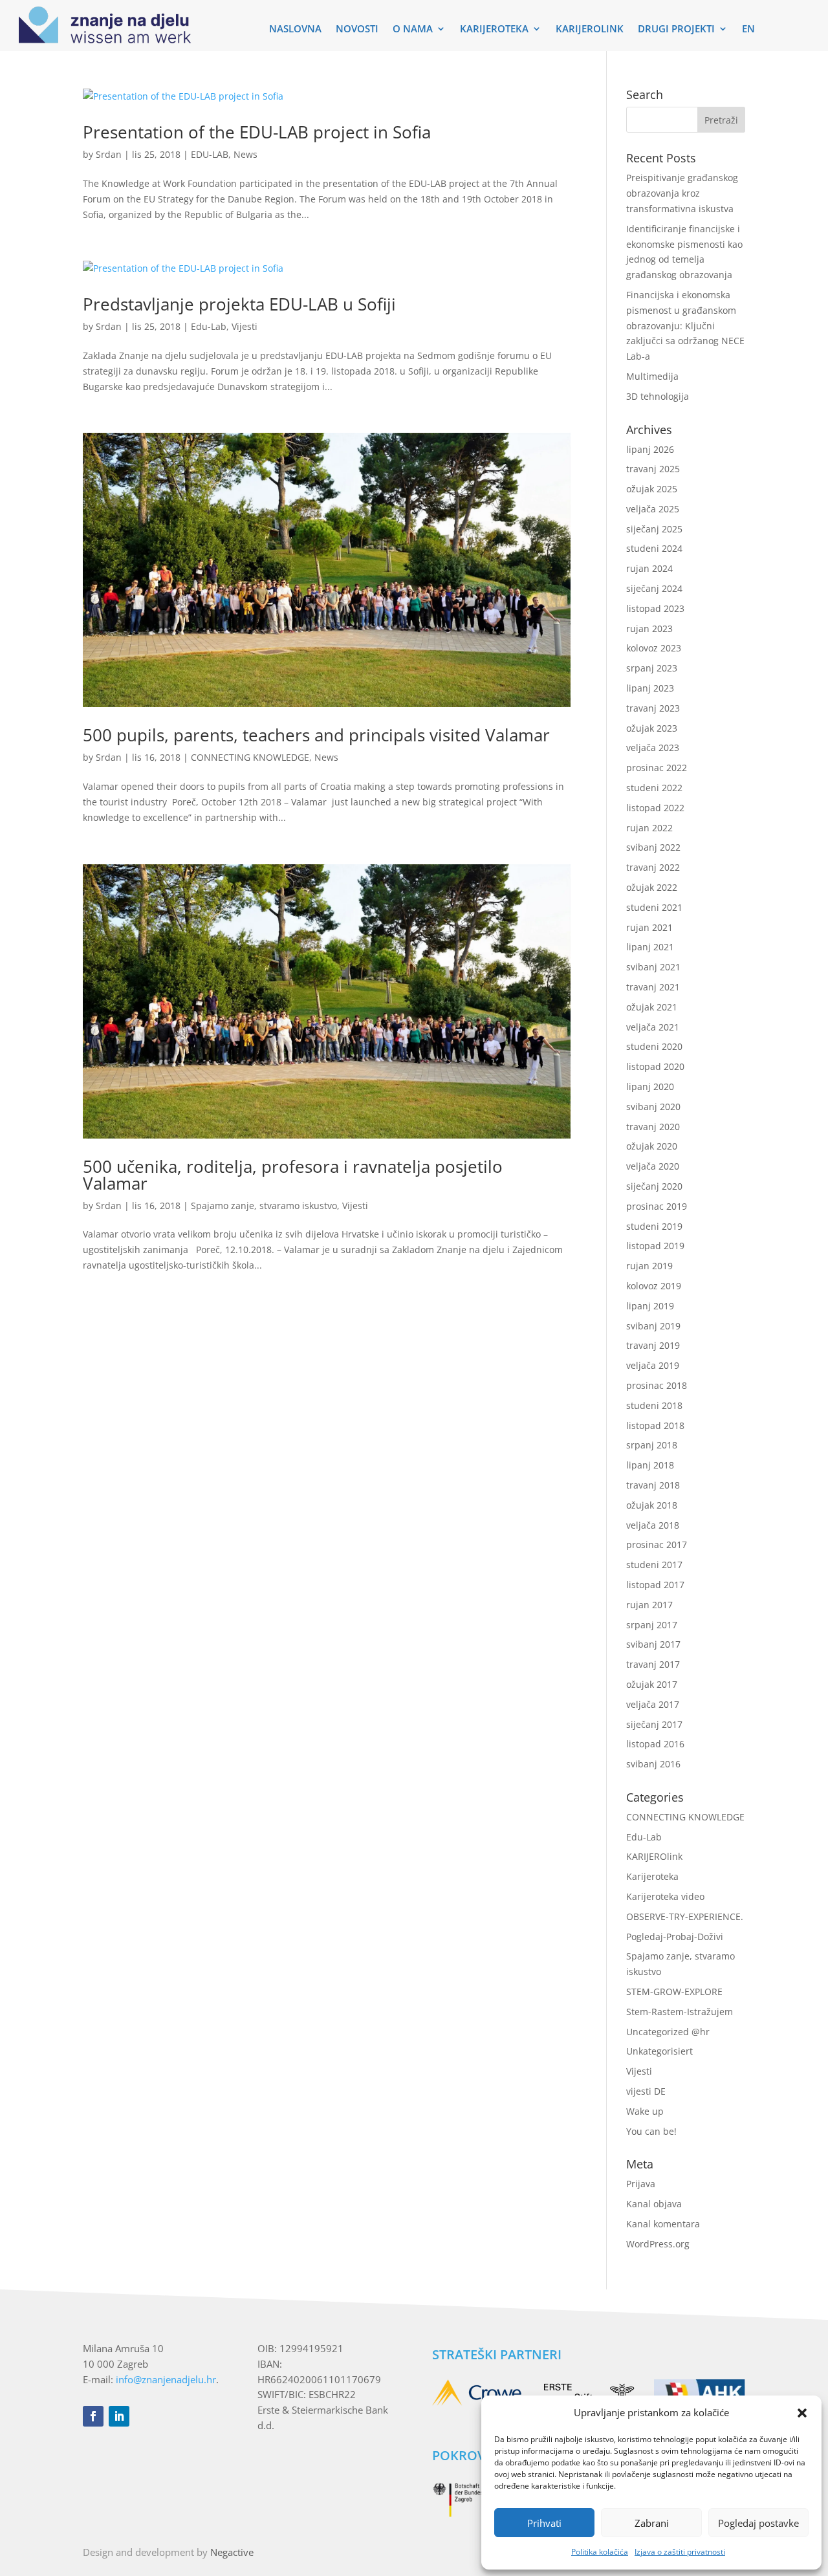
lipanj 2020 (650, 1086)
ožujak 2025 (652, 489)
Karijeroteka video (665, 1896)
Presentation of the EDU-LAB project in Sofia (257, 132)
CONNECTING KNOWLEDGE (250, 757)
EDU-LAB (210, 154)
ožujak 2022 (652, 887)
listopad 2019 (655, 1246)
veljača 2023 (653, 748)
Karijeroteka (652, 1876)
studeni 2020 (654, 1046)
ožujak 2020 (652, 1146)
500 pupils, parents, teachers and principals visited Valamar (316, 735)
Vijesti (245, 326)
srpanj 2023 (652, 668)
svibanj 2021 (653, 967)
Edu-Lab (209, 326)
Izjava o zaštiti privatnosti (680, 2552)
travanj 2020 (653, 1127)
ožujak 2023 (652, 728)
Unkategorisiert (659, 2051)
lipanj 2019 (650, 1306)
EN (748, 29)
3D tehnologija (658, 396)
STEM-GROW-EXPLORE (674, 1992)
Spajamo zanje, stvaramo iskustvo (264, 1206)
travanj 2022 (653, 867)
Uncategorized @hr (668, 2032)
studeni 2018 (654, 1405)
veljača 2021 (653, 1027)
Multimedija (652, 376)
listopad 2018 (655, 1425)
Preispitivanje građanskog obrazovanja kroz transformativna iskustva (682, 193)
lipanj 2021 (650, 947)
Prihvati (544, 2523)
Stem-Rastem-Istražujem (680, 2012)
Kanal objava (654, 2204)
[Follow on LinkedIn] (119, 2416)
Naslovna (295, 29)
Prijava (641, 2184)
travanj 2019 (653, 1345)
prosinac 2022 (657, 768)
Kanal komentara (663, 2224)
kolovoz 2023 (654, 648)
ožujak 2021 (652, 1007)
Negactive (232, 2552)
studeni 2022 (654, 788)
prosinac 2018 (657, 1385)
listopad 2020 (655, 1066)
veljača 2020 (653, 1166)
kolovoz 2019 (654, 1286)
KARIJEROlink (654, 1856)
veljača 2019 (653, 1365)
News (245, 154)
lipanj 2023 (650, 688)
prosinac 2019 (657, 1206)
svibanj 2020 (653, 1107)
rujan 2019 (649, 1266)
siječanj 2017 (654, 1724)
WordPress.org (658, 2244)
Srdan (109, 154)
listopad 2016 (655, 1744)
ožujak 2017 (652, 1684)
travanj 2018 (653, 1485)
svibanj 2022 (653, 847)
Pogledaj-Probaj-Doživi (675, 1937)
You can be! (651, 2131)
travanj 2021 (653, 987)
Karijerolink (590, 29)
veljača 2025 (653, 509)
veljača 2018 (653, 1525)
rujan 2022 (649, 828)
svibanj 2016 (653, 1764)
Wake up (645, 2111)
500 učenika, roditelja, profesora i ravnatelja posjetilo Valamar (293, 1175)
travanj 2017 (653, 1664)
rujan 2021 (649, 927)
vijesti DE (646, 2091)
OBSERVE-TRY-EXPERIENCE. (685, 1916)
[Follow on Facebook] (93, 2416)
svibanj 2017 (653, 1644)
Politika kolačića (600, 2552)
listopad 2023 (655, 608)
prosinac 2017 (657, 1545)
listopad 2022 (655, 808)
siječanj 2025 (654, 529)
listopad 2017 (655, 1585)
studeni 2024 (654, 548)
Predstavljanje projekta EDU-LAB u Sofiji (239, 304)
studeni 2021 (654, 907)
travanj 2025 (653, 469)
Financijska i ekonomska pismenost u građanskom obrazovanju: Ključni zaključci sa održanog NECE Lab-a (685, 325)
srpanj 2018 (652, 1445)
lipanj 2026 (650, 449)
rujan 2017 (649, 1605)
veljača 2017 (653, 1704)
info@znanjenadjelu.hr (166, 2379)
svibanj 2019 (653, 1326)
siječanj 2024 (654, 588)
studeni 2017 (654, 1565)
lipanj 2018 (650, 1465)
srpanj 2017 (652, 1625)
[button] (802, 2413)
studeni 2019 (654, 1226)
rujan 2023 (649, 628)
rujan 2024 (649, 568)
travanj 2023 (653, 708)
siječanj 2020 (654, 1186)
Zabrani (652, 2523)
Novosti (357, 29)
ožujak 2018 (652, 1505)
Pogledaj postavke (758, 2523)
